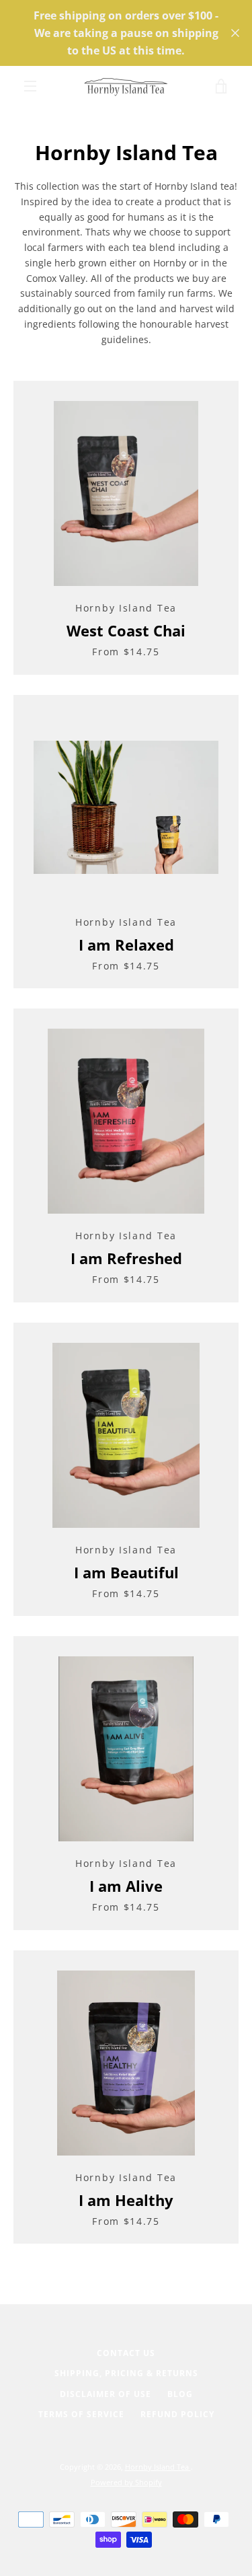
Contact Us (126, 2353)
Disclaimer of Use (106, 2394)
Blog (180, 2394)
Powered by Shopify (126, 2482)
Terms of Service (81, 2414)
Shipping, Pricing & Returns (126, 2373)
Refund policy (177, 2414)
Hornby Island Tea (158, 2467)
